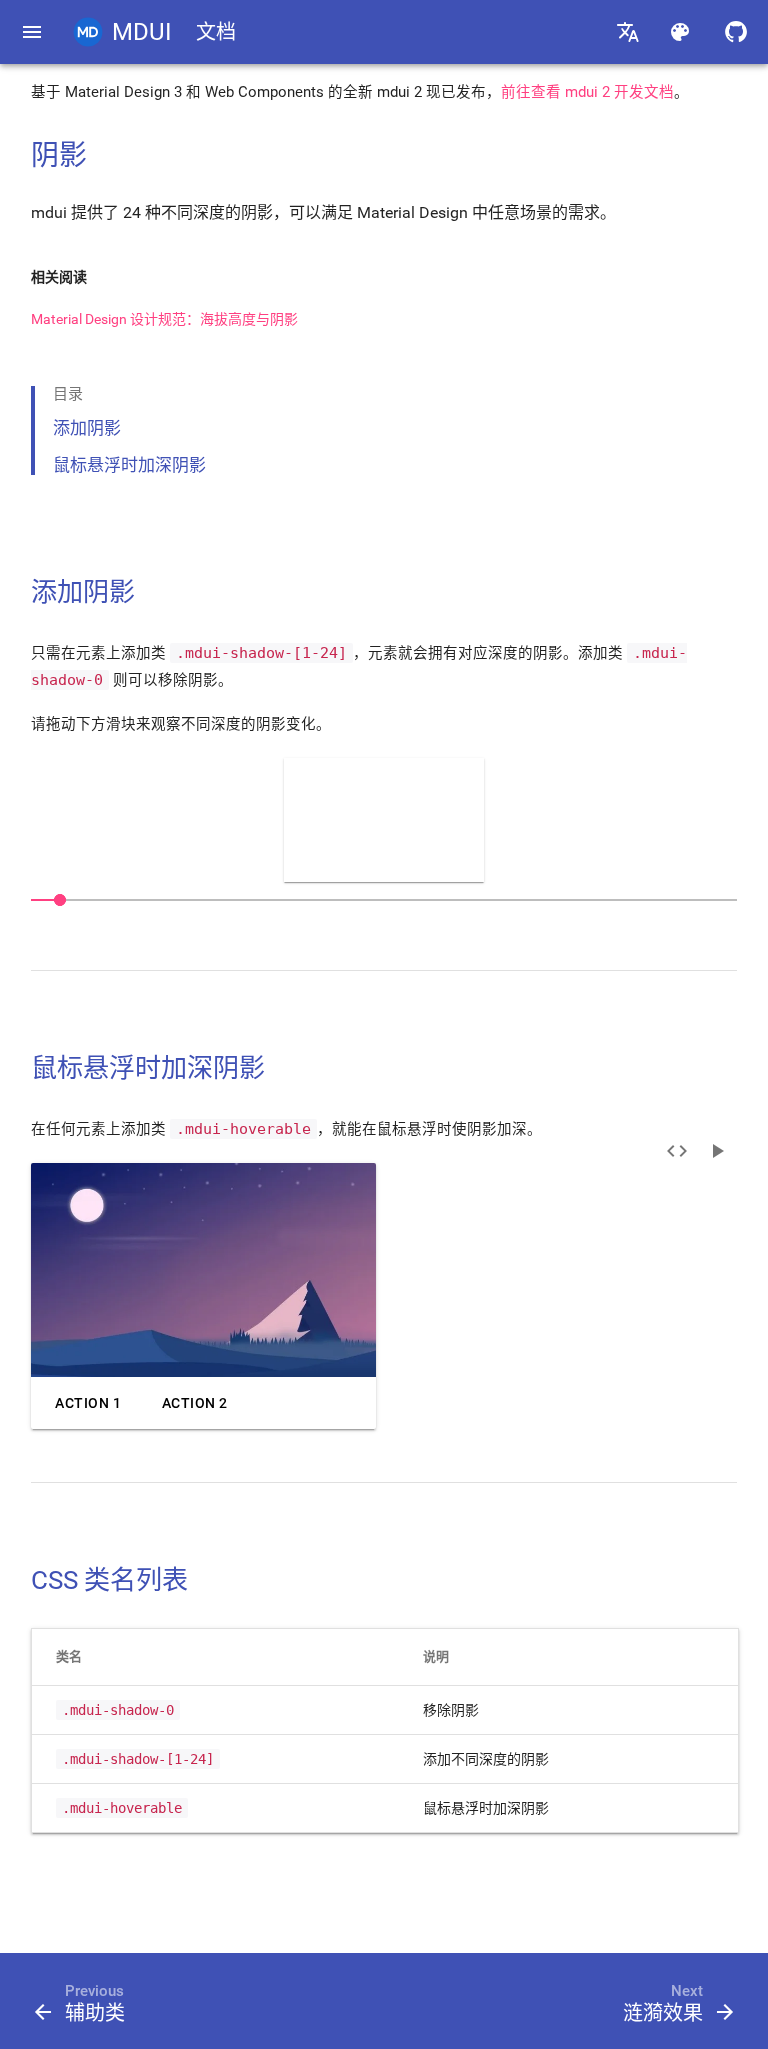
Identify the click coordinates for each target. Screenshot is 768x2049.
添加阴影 (87, 428)
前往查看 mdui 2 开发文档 (587, 92)
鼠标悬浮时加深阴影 (129, 465)
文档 (216, 32)
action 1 (88, 1403)
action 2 (195, 1403)
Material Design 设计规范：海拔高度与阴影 (164, 319)
